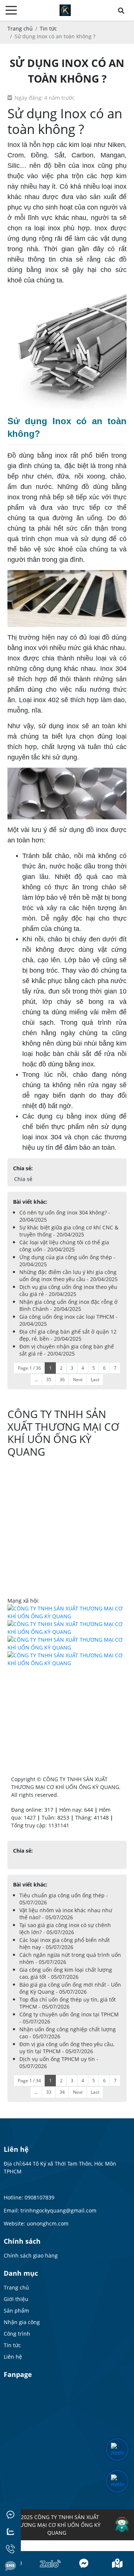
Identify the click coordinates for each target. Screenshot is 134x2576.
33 (49, 2092)
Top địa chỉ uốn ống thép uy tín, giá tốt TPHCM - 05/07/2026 (68, 2003)
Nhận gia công (22, 2322)
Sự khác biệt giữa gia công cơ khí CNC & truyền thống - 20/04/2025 (69, 1231)
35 (49, 1380)
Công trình (17, 2334)
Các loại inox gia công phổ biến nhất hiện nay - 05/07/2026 (65, 1943)
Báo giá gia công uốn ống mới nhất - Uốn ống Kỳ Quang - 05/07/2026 (70, 1988)
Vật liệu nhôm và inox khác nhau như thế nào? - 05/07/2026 (66, 1914)
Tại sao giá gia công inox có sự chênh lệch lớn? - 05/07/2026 (65, 1929)
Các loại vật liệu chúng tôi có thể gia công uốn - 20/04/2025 (64, 1246)
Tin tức (12, 2345)
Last (95, 1380)
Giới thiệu (16, 2299)
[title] (50, 2564)
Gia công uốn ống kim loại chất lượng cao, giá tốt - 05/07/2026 (66, 1973)
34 (62, 2092)
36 (62, 1380)
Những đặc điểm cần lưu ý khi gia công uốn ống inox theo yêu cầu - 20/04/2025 (68, 1276)
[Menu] (11, 10)
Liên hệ (13, 2357)
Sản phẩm (16, 2311)
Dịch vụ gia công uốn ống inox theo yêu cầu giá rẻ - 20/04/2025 (68, 1290)
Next (78, 1380)
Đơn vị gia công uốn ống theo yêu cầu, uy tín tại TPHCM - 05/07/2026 (67, 2048)
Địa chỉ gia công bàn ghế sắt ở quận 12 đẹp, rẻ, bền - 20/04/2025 (68, 1335)
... (36, 1380)
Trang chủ (16, 2287)
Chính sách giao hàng (31, 2255)
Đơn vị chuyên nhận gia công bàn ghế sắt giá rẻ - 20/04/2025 (67, 1350)
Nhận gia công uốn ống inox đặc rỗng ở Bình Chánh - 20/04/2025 (68, 1305)
